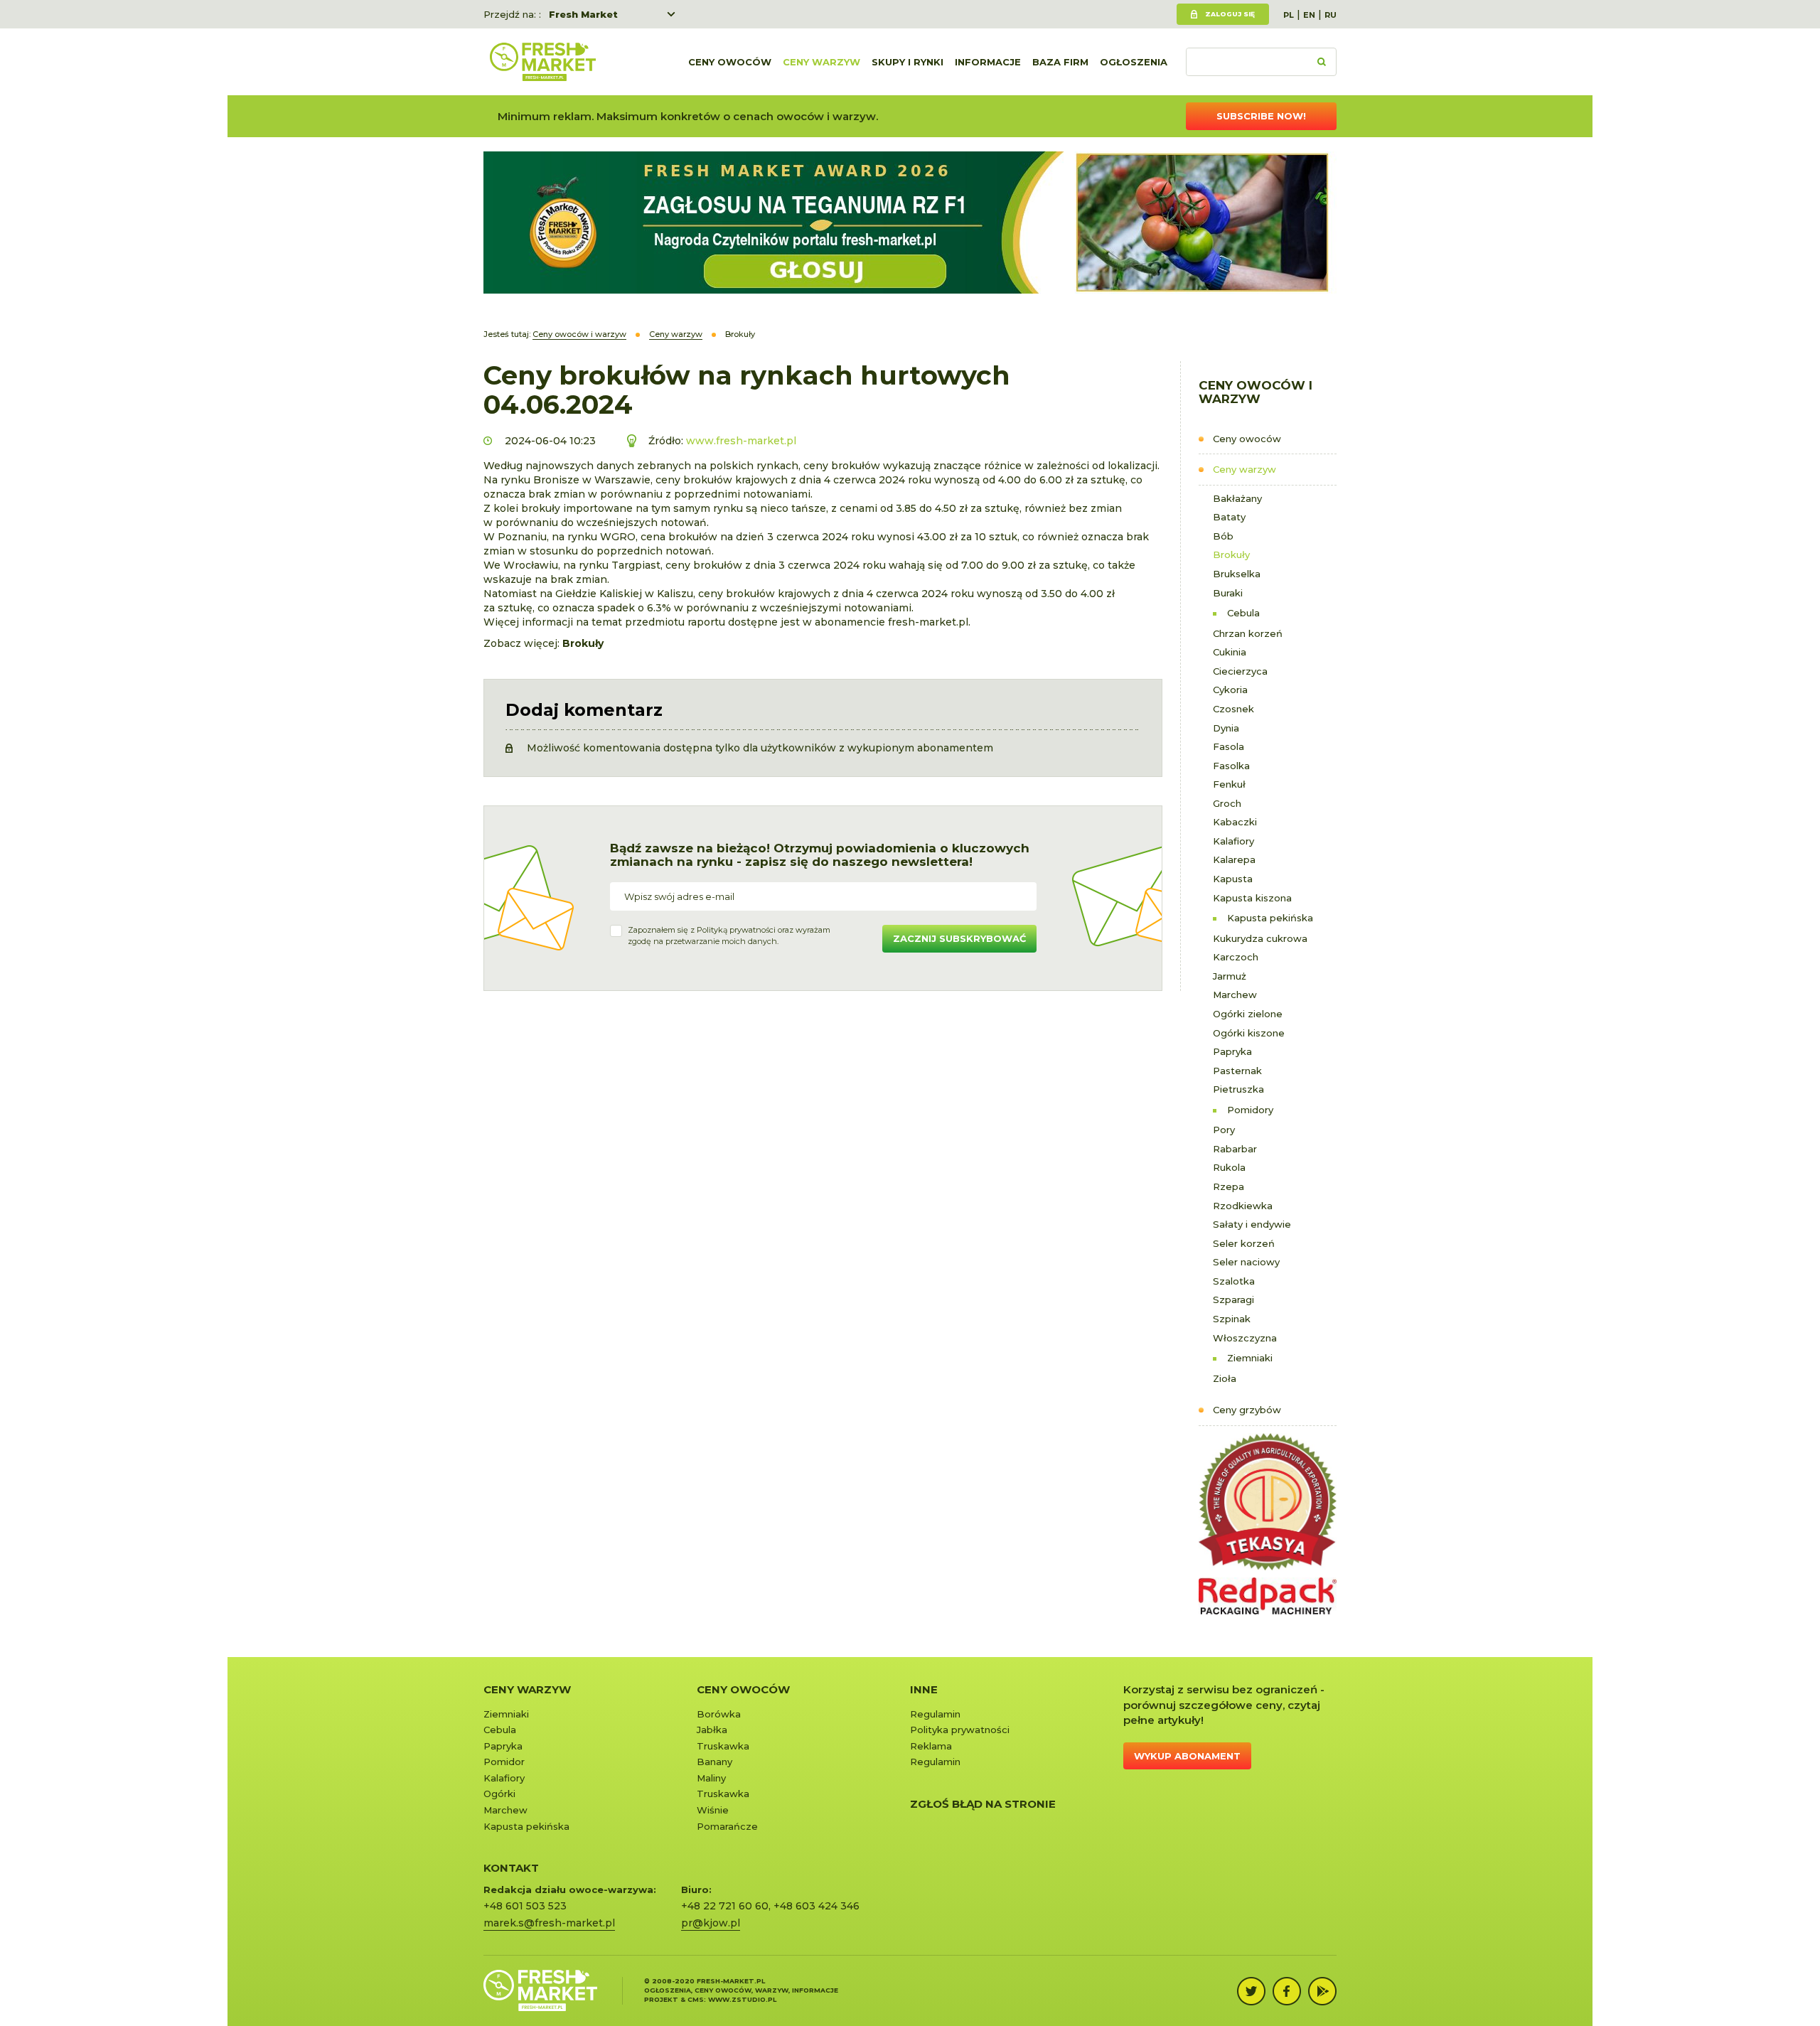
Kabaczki (1235, 822)
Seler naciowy (1246, 1262)
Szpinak (1232, 1319)
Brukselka (1237, 574)
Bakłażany (1237, 498)
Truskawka (723, 1746)
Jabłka (712, 1730)
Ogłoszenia (1134, 62)
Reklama (931, 1746)
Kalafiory (1233, 841)
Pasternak (1237, 1071)
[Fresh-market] (542, 62)
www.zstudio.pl (742, 1999)
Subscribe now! (1261, 116)
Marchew (1235, 995)
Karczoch (1236, 957)
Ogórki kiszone (1249, 1033)
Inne (924, 1689)
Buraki (1228, 593)
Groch (1227, 803)
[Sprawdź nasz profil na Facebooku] (1287, 1991)
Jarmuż (1230, 976)
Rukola (1229, 1167)
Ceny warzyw (821, 62)
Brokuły (1231, 554)
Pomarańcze (727, 1826)
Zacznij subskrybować (959, 938)
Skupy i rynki (908, 62)
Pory (1224, 1130)
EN (1309, 15)
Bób (1223, 536)
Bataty (1229, 517)
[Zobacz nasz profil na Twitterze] (1251, 1991)
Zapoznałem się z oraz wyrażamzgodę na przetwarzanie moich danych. (729, 936)
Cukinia (1230, 652)
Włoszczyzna (1245, 1338)
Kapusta (1233, 879)
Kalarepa (1234, 859)
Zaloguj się (1230, 14)
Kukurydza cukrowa (1260, 938)
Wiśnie (713, 1810)
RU (1331, 15)
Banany (714, 1762)
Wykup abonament (1187, 1756)
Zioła (1225, 1378)
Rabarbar (1235, 1149)
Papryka (1232, 1051)
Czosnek (1233, 709)
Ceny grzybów (1247, 1410)
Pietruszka (1238, 1089)
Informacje (988, 62)
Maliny (711, 1778)
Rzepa (1228, 1186)
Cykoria (1230, 690)
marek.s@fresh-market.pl (549, 1923)
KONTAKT (511, 1868)
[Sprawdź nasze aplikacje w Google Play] (1322, 1991)
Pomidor (504, 1762)
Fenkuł (1229, 784)
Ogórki (499, 1794)
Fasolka (1231, 766)
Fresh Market (583, 14)
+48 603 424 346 (817, 1906)
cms (696, 1999)
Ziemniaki (1250, 1358)
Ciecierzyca (1240, 671)
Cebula (1243, 613)
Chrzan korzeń (1248, 633)
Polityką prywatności (736, 930)
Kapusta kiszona (1252, 898)
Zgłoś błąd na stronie (983, 1804)
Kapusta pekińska (1270, 918)
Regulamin (935, 1714)
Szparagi (1233, 1299)
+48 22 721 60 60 (725, 1906)
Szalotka (1234, 1281)
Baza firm (1060, 62)
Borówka (719, 1714)
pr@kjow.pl (711, 1923)
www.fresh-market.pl (741, 441)
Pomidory (1250, 1110)
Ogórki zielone (1248, 1014)
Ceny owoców (730, 62)
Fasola (1228, 746)
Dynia (1226, 728)
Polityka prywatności (960, 1730)
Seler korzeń (1244, 1243)
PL (1289, 15)
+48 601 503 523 (525, 1906)
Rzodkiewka (1243, 1206)
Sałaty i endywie (1252, 1224)
